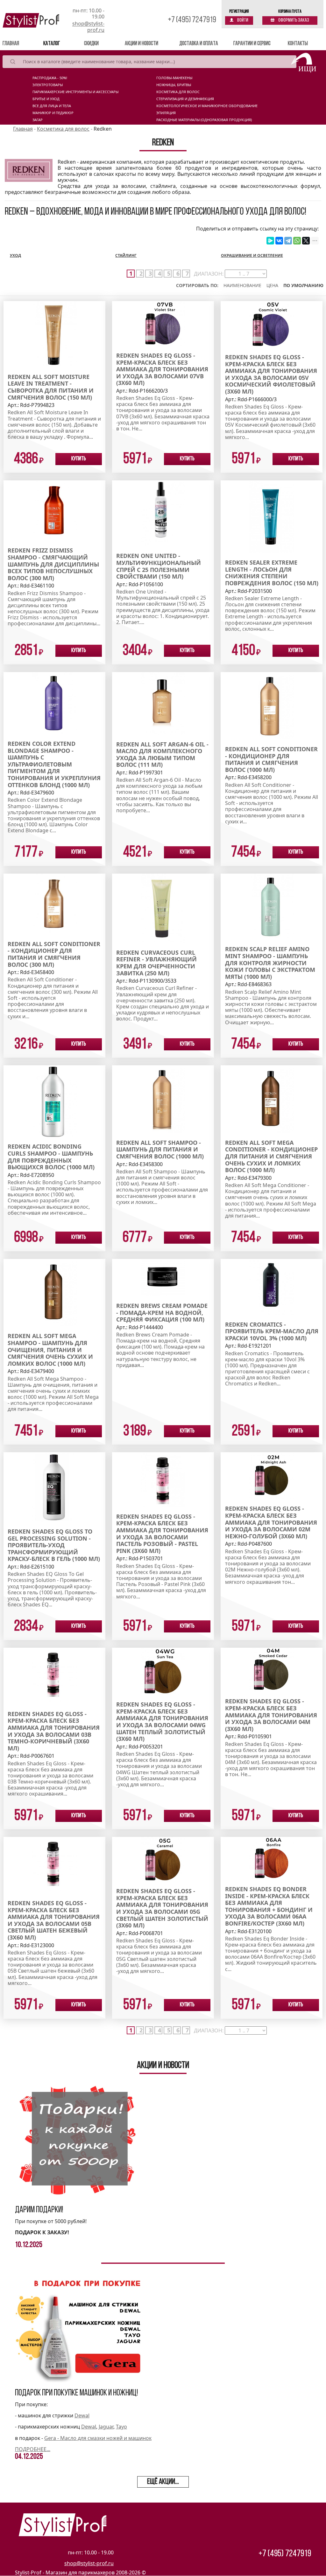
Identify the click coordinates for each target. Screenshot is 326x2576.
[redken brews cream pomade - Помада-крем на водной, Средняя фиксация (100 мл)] (163, 1277)
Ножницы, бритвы (174, 85)
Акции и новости (142, 44)
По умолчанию (303, 285)
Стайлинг (126, 255)
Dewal (82, 2415)
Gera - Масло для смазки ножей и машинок (98, 2438)
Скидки (91, 44)
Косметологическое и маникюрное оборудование (207, 106)
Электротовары (48, 85)
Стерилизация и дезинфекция (185, 99)
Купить (79, 459)
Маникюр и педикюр (53, 113)
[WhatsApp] (297, 241)
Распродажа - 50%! (50, 78)
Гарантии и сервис (252, 44)
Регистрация (239, 12)
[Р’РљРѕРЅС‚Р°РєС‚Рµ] (279, 241)
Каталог (52, 44)
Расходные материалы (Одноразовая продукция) (204, 120)
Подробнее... (33, 2449)
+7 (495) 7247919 (192, 20)
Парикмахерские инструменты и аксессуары (75, 92)
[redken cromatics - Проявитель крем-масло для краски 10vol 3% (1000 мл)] (272, 1286)
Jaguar (106, 2427)
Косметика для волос (178, 92)
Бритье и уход (46, 99)
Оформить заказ (293, 20)
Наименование (242, 285)
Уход (15, 255)
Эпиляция (166, 113)
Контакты (298, 44)
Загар (38, 120)
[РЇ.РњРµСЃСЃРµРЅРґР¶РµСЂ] (270, 241)
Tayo (121, 2427)
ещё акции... (163, 2482)
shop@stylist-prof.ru (88, 27)
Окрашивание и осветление (252, 255)
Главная (20, 44)
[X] (306, 241)
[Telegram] (288, 241)
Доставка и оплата (199, 44)
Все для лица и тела (52, 106)
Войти (242, 20)
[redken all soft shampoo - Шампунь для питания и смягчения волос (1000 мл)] (163, 1099)
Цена (272, 285)
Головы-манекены (174, 78)
